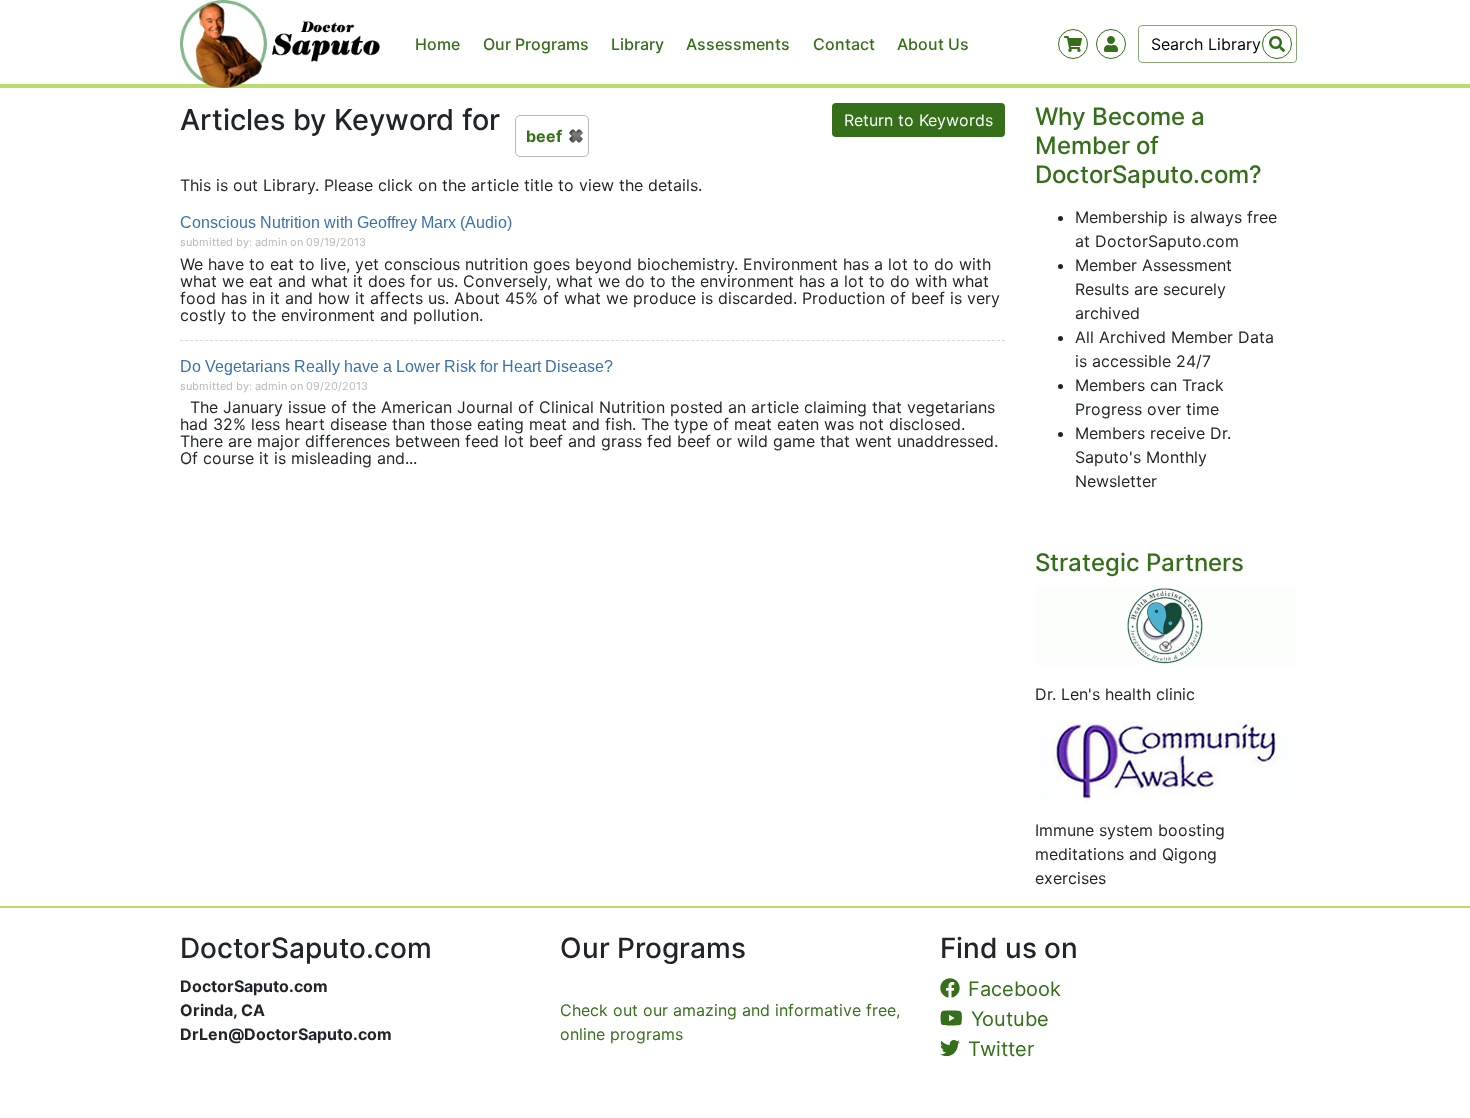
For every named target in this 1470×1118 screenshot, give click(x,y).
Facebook (1014, 989)
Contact (844, 44)
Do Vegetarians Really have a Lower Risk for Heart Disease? (396, 366)
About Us (933, 44)
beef (544, 136)
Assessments (738, 44)
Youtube (1010, 1019)
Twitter (1001, 1049)
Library (637, 44)
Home (437, 44)
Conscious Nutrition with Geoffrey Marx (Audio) (346, 222)
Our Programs (536, 44)
